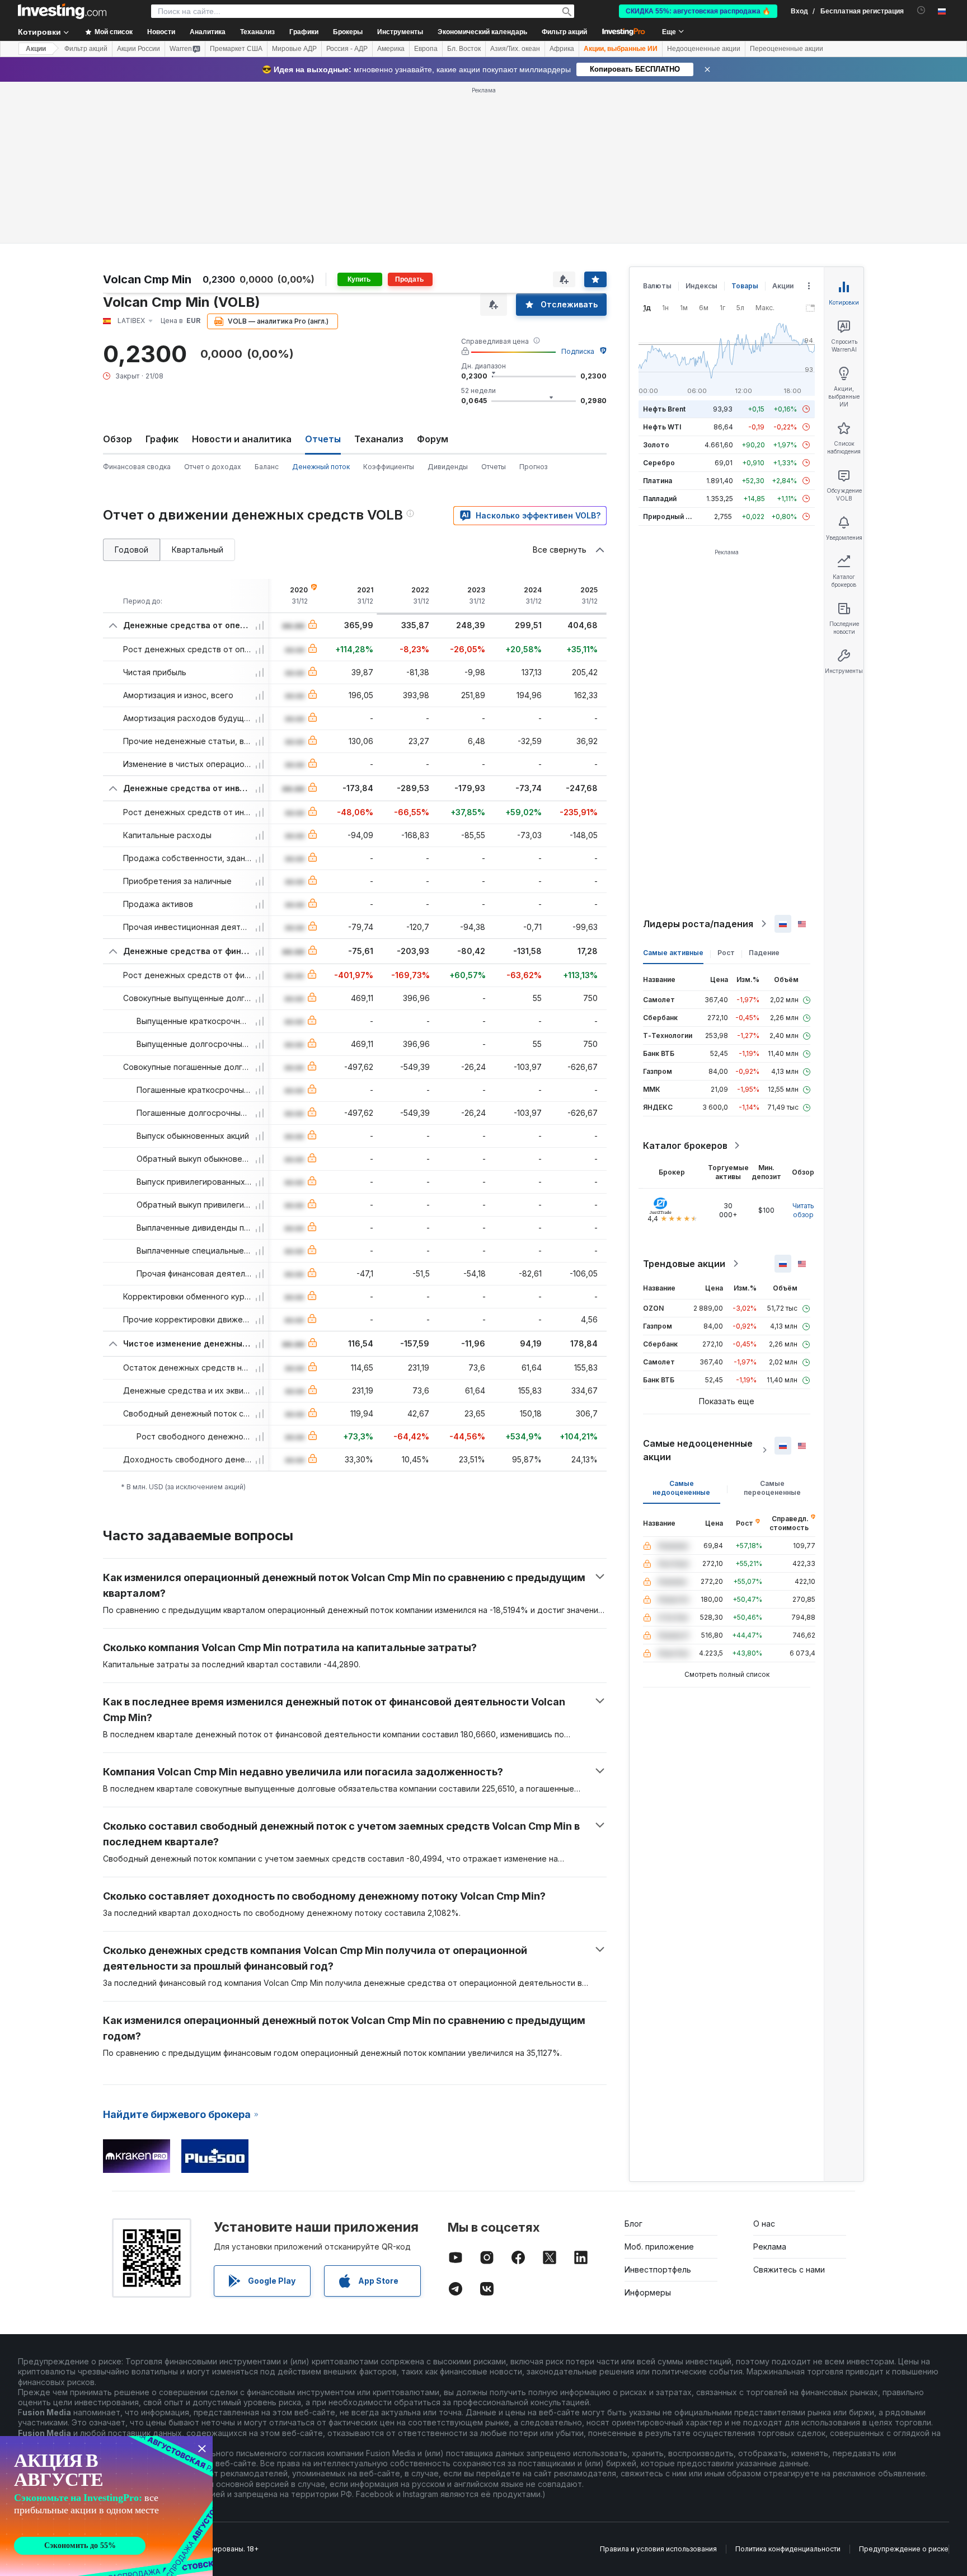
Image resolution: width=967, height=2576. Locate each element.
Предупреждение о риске (904, 2387)
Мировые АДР (294, 49)
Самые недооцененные (681, 1326)
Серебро (659, 301)
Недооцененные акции (704, 49)
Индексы (701, 124)
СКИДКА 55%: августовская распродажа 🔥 (698, 11)
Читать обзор (803, 1048)
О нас (764, 2062)
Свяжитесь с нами (789, 2108)
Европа (426, 49)
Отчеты (494, 305)
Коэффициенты (389, 305)
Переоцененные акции (787, 49)
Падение (764, 791)
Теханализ (379, 277)
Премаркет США (236, 49)
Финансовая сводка (137, 305)
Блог (633, 2062)
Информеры (648, 2131)
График (162, 277)
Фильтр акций (564, 32)
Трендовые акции (684, 1102)
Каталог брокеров (685, 984)
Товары (745, 124)
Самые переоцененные (772, 1326)
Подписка (578, 190)
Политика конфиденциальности (788, 2387)
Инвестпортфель (658, 2108)
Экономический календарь (482, 32)
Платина (658, 319)
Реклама (770, 2085)
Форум (433, 277)
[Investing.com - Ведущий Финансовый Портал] (62, 11)
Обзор (118, 277)
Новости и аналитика (242, 277)
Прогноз (533, 305)
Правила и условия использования (658, 2387)
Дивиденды (448, 305)
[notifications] (921, 10)
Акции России (139, 49)
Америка (391, 49)
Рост (726, 791)
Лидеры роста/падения (698, 762)
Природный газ (670, 355)
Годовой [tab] (132, 388)
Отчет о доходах (213, 305)
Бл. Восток (464, 49)
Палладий (660, 337)
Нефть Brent (664, 247)
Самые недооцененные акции (698, 1288)
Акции (36, 49)
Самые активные (673, 791)
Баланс (267, 305)
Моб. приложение (659, 2085)
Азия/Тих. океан (515, 49)
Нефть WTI (662, 265)
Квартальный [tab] (198, 388)
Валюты (657, 124)
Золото (656, 283)
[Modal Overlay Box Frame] (106, 2506)
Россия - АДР (347, 49)
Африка (562, 49)
